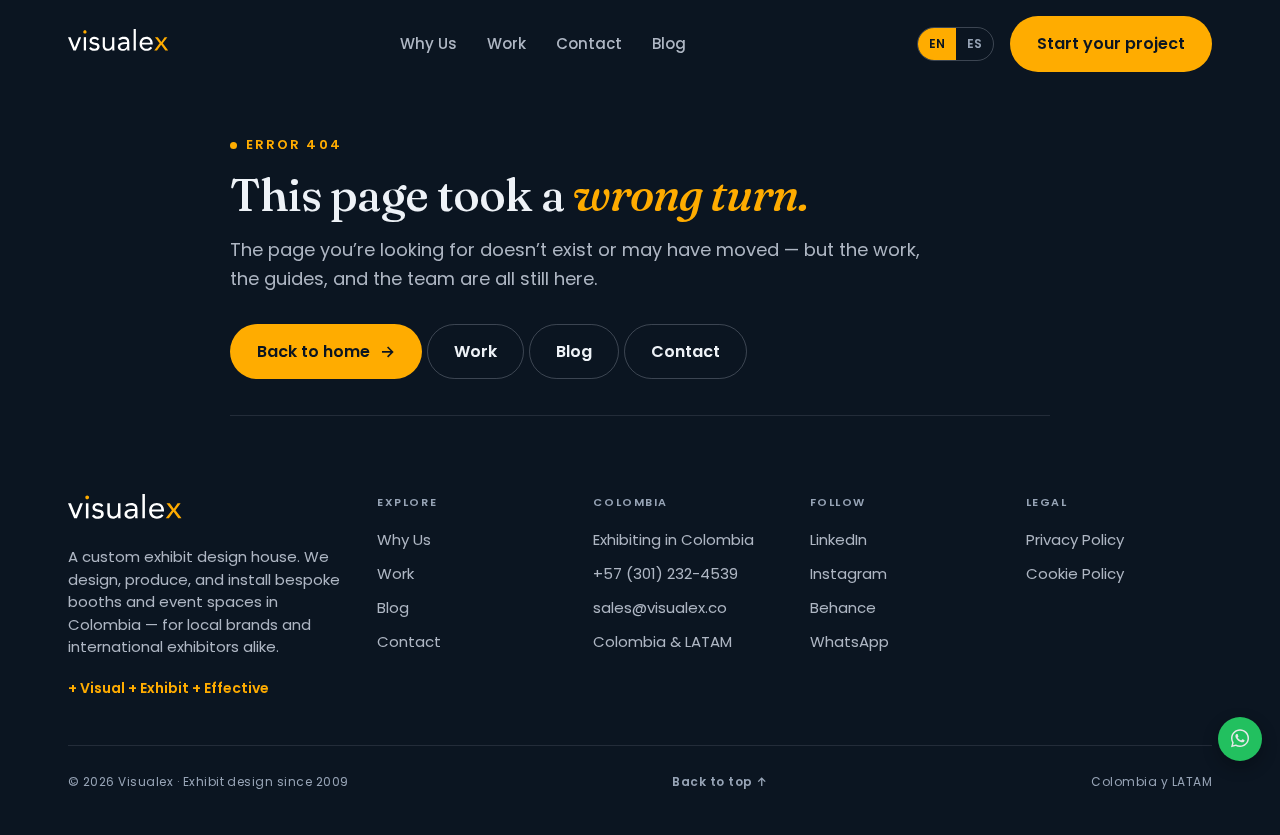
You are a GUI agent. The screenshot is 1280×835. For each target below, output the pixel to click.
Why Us (428, 43)
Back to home (326, 351)
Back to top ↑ (719, 781)
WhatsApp (849, 641)
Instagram (848, 573)
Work (506, 43)
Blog (669, 43)
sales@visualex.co (660, 607)
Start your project (1111, 43)
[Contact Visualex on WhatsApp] (1240, 739)
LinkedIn (838, 539)
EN (937, 43)
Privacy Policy (1075, 539)
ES (974, 43)
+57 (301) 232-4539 (665, 573)
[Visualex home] (118, 44)
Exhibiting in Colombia (673, 539)
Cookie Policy (1075, 573)
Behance (843, 607)
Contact (589, 43)
